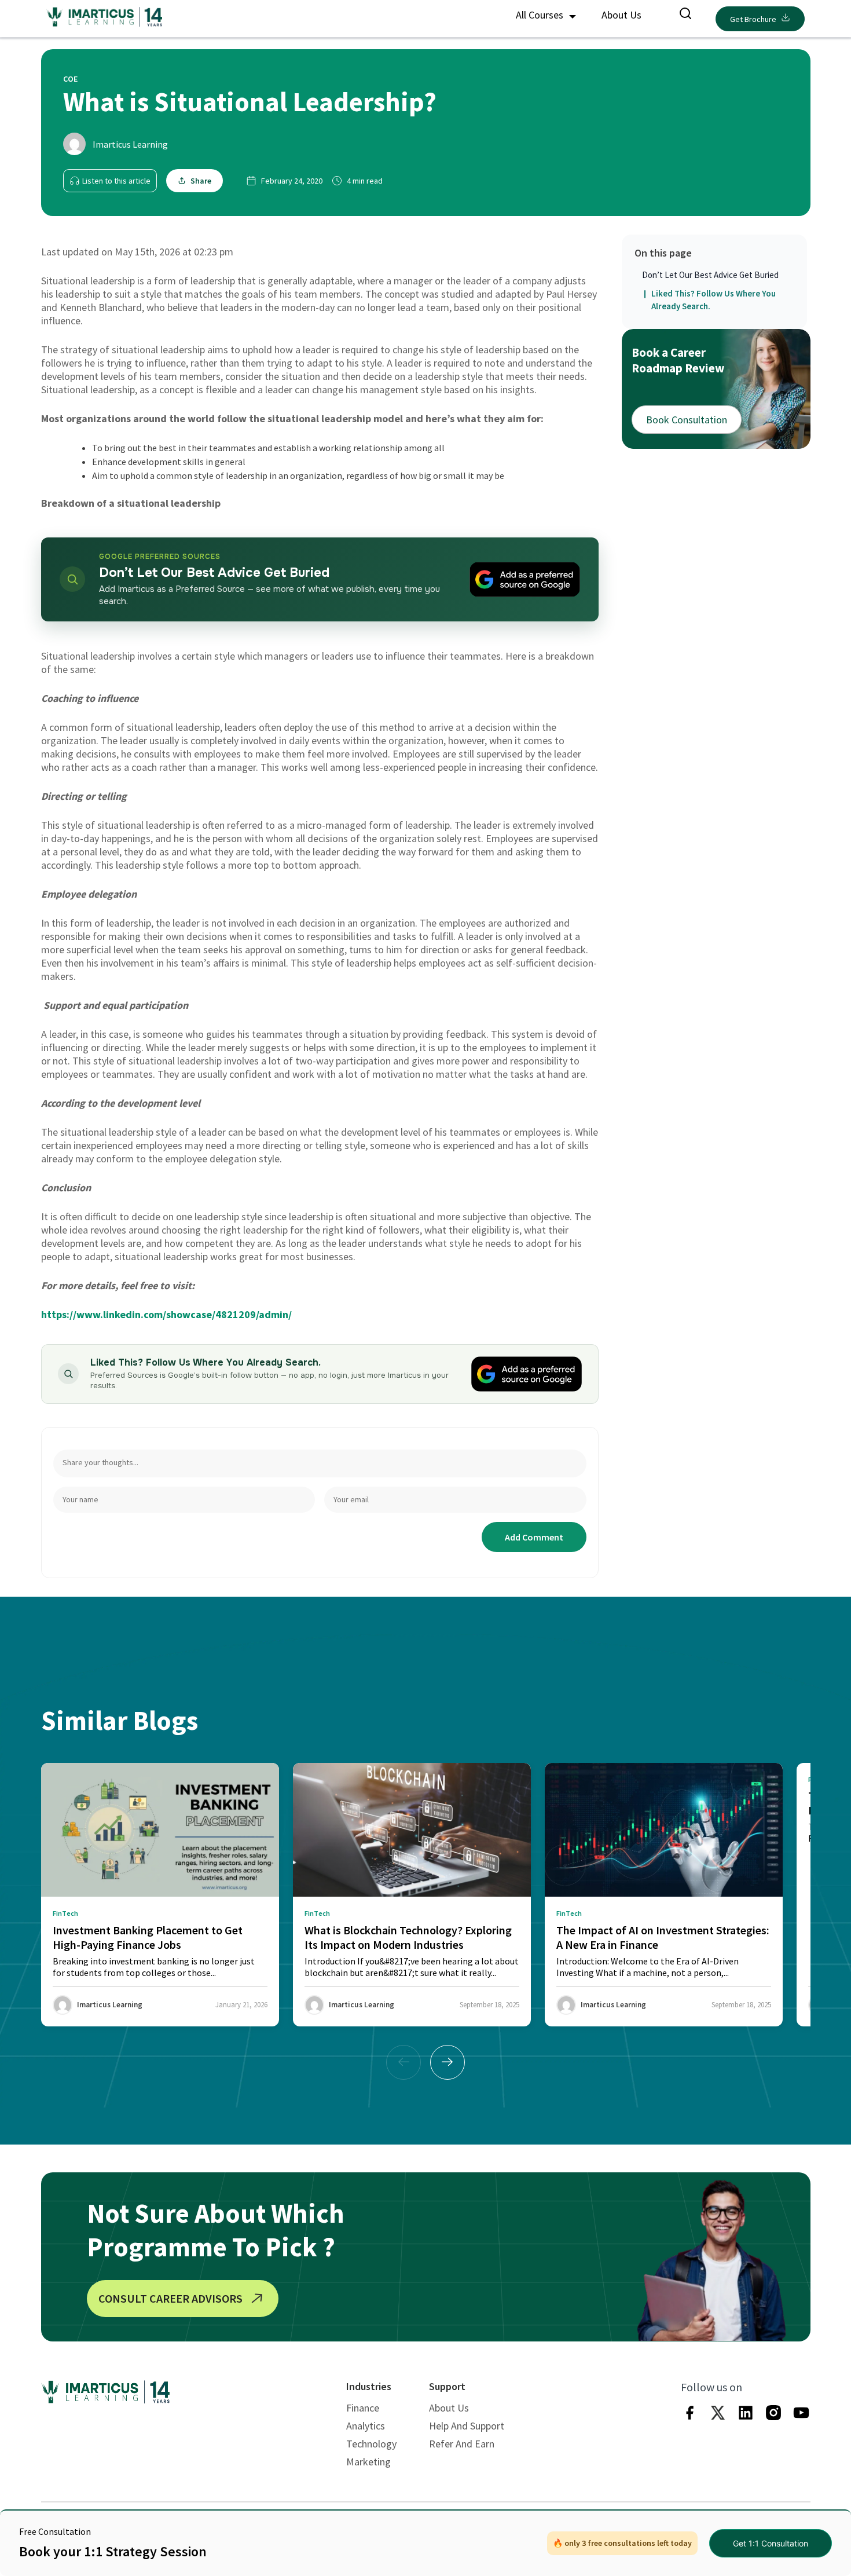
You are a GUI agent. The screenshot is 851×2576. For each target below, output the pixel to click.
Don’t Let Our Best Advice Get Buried (710, 275)
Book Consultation (687, 419)
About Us (621, 15)
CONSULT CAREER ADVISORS (170, 2298)
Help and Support (467, 2426)
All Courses (541, 15)
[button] (447, 2062)
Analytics (366, 2426)
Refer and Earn (462, 2444)
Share (201, 181)
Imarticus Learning (130, 144)
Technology (371, 2444)
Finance (363, 2408)
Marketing (368, 2462)
